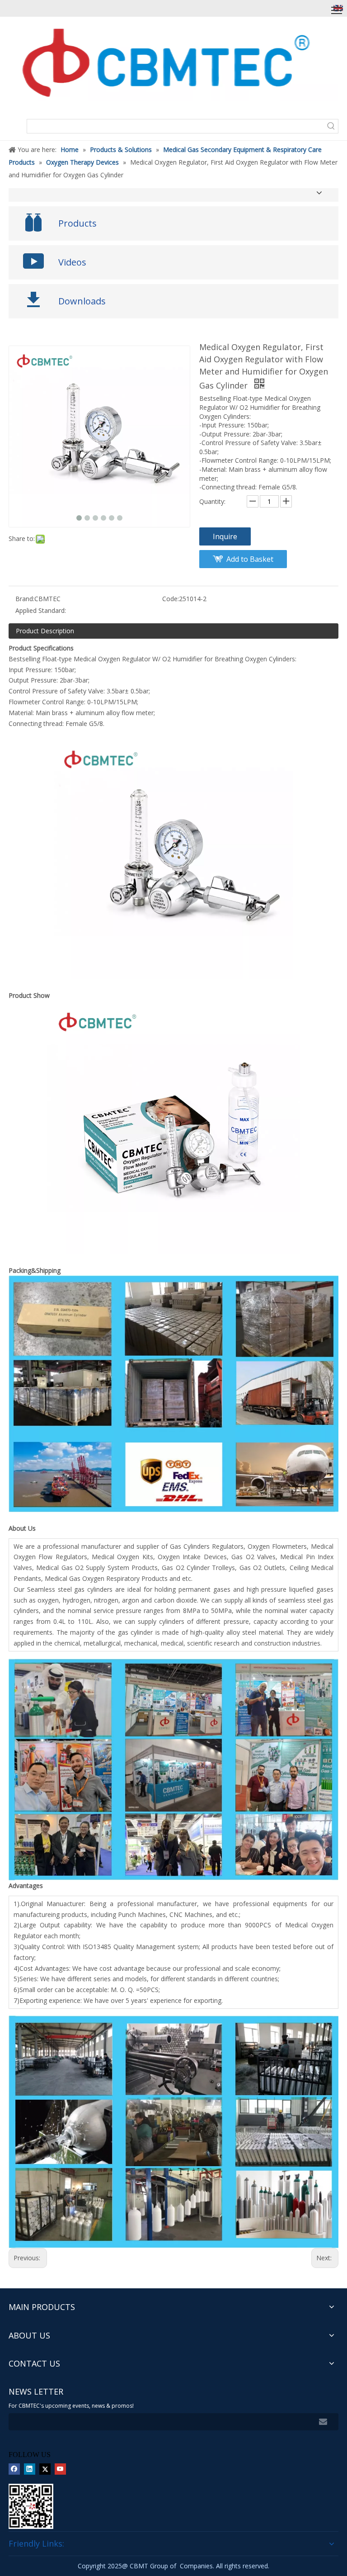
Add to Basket (250, 559)
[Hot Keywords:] (331, 126)
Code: (171, 599)
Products (77, 223)
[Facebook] (14, 2469)
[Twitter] (45, 2469)
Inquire (225, 536)
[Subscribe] (323, 2422)
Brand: (25, 599)
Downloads (82, 301)
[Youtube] (60, 2469)
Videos (72, 262)
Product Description (45, 631)
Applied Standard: (41, 610)
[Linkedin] (30, 2469)
